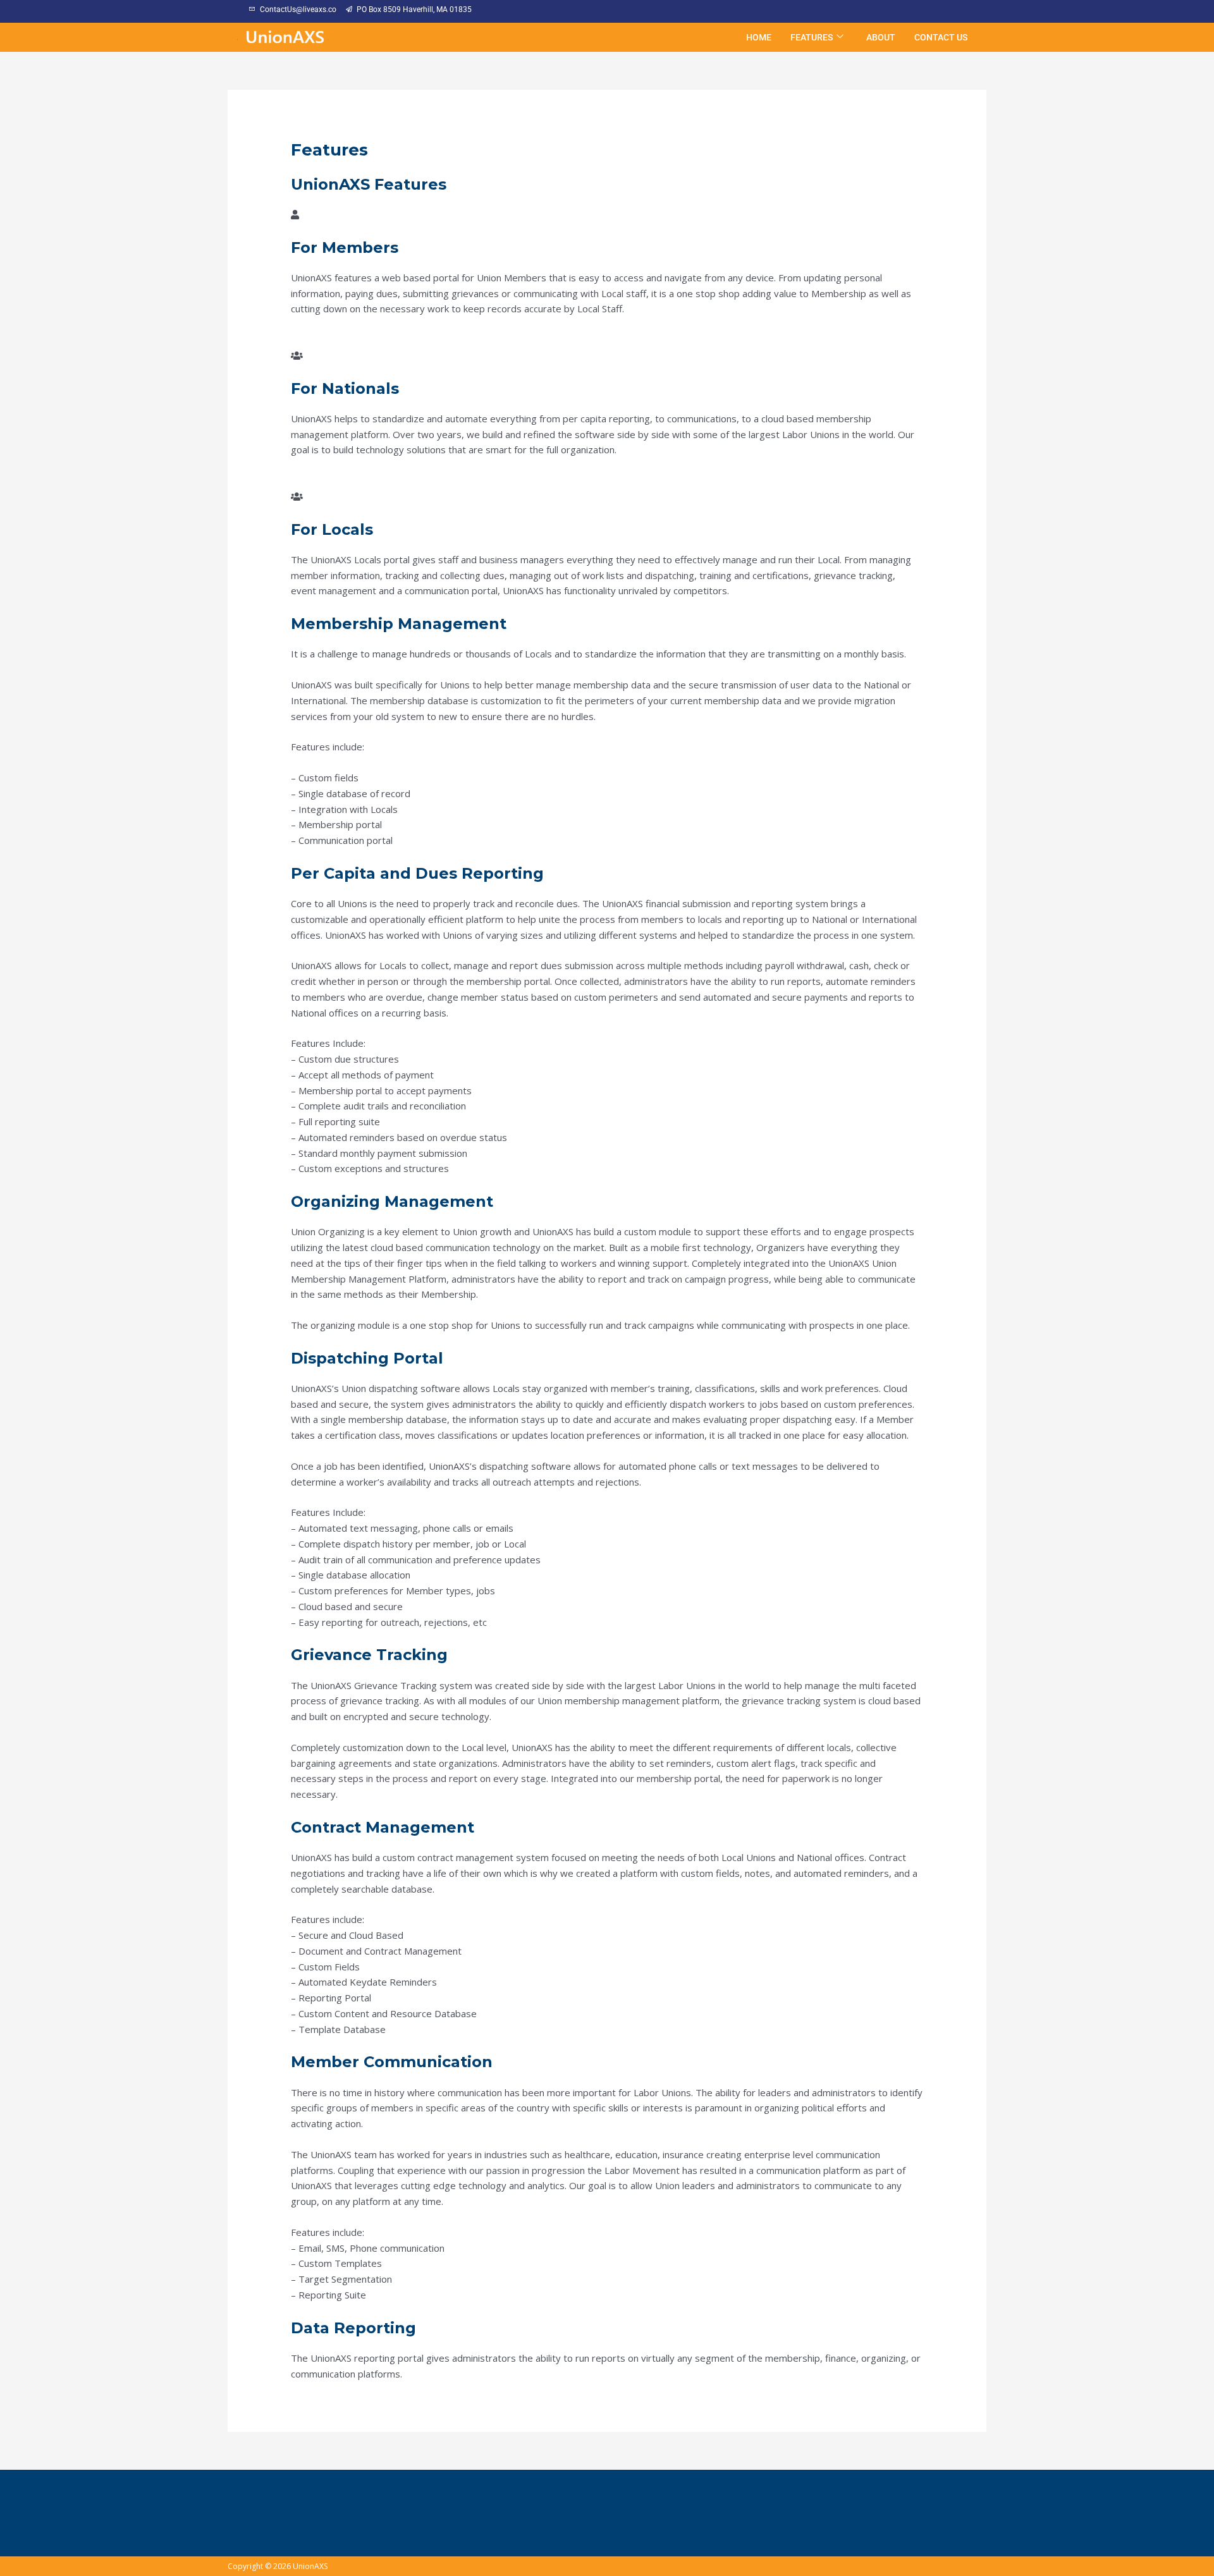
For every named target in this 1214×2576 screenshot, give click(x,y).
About (881, 37)
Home (759, 37)
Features (812, 37)
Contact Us (941, 37)
